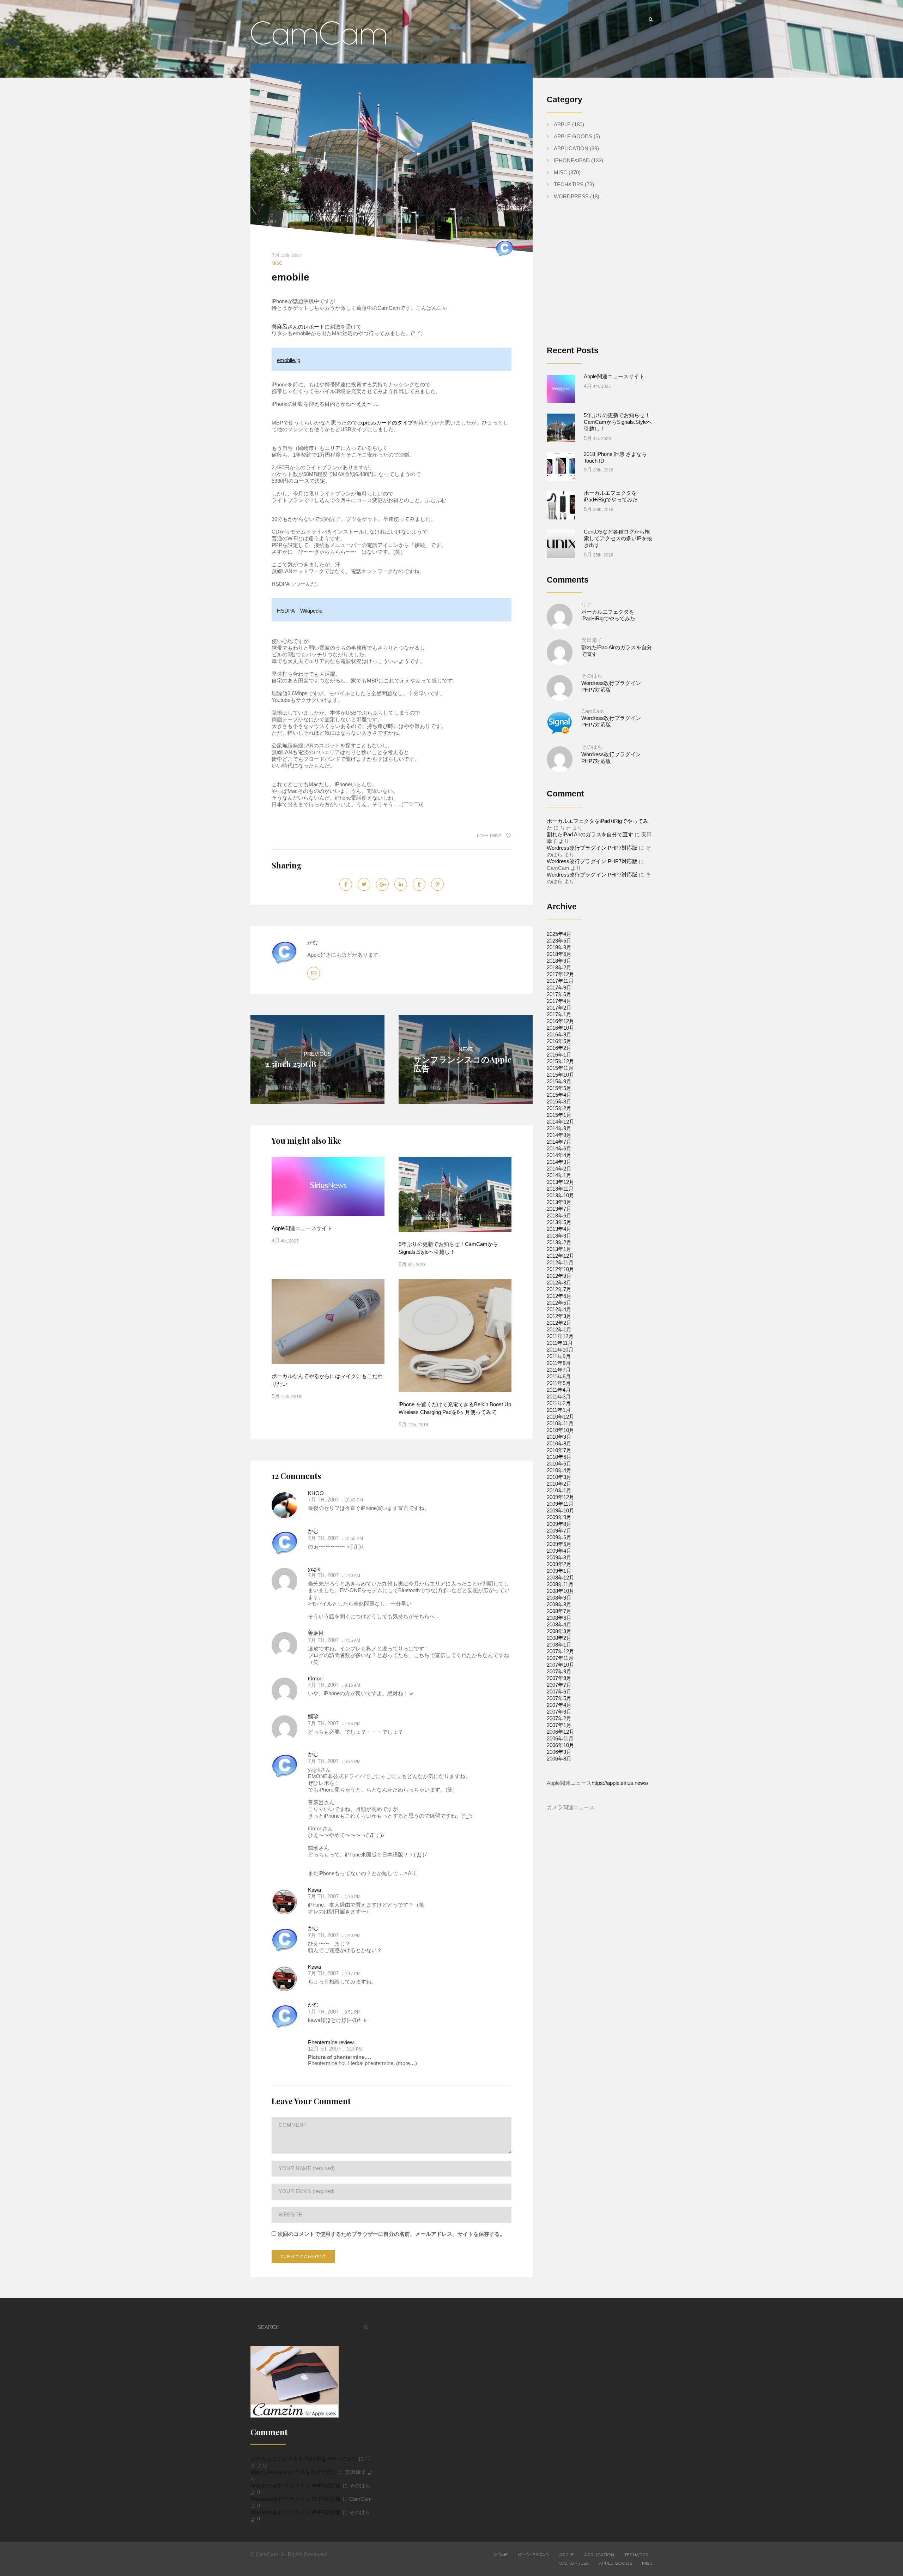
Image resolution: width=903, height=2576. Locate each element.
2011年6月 (559, 1376)
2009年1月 (559, 1571)
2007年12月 (560, 1651)
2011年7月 (559, 1370)
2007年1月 (559, 1725)
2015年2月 (559, 1108)
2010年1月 (559, 1490)
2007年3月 (559, 1712)
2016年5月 (559, 1041)
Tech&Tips (569, 184)
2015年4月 (559, 1095)
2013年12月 (560, 1182)
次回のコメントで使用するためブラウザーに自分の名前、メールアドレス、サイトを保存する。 (391, 2234)
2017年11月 (560, 981)
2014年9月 (559, 1128)
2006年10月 (560, 1745)
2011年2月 (559, 1403)
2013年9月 (559, 1202)
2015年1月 (559, 1115)
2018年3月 (559, 961)
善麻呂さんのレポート (298, 327)
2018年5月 (559, 954)
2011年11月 (560, 1343)
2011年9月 (559, 1356)
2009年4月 (559, 1551)
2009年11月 (560, 1504)
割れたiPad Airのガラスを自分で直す (590, 834)
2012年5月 (559, 1303)
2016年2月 (559, 1048)
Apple (562, 124)
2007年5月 (559, 1698)
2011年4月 (559, 1390)
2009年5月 (559, 1544)
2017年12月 (560, 974)
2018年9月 (559, 947)
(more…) (406, 2063)
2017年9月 (559, 988)
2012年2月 (559, 1323)
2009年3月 (559, 1557)
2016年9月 (559, 1034)
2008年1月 (559, 1645)
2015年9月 (559, 1081)
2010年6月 (559, 1457)
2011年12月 (560, 1336)
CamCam (593, 711)
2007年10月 (560, 1665)
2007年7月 (559, 1685)
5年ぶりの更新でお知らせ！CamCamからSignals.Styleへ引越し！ (618, 422)
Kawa (314, 1890)
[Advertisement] (606, 278)
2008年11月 (560, 1584)
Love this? (490, 836)
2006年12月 (560, 1732)
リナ (587, 604)
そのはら (592, 676)
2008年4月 (559, 1624)
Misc (277, 263)
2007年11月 (560, 1658)
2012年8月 (559, 1283)
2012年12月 (560, 1256)
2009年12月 (560, 1497)
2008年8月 (559, 1604)
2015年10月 (560, 1075)
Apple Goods (573, 136)
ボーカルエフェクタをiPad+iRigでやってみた (304, 2459)
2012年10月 (560, 1269)
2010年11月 (560, 1423)
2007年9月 (559, 1671)
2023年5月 (559, 941)
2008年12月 (560, 1578)
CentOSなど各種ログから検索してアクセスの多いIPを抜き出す (618, 538)
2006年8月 (559, 1759)
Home (501, 2555)
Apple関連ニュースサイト (302, 1228)
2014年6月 (559, 1148)
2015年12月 (560, 1061)
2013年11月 (560, 1189)
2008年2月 (559, 1638)
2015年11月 (560, 1068)
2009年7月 (559, 1531)
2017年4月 (559, 1001)
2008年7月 (559, 1611)
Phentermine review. (331, 2042)
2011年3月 (559, 1397)
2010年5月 (559, 1464)
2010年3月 (559, 1477)
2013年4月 (559, 1229)
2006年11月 (560, 1738)
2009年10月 (560, 1510)
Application (571, 148)
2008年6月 (559, 1618)
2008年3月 (559, 1631)
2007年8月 (559, 1678)
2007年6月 (559, 1692)
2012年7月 (559, 1289)
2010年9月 (559, 1437)
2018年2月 (559, 967)
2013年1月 (559, 1249)
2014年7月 (559, 1142)
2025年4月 (559, 934)
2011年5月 (559, 1383)
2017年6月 (559, 994)
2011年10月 (560, 1350)
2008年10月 (560, 1591)
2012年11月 (560, 1262)
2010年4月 (559, 1470)
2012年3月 (559, 1316)
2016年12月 (560, 1021)
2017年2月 (559, 1008)
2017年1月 (559, 1014)
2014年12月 (560, 1122)
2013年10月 (560, 1195)
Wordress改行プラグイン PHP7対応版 (592, 848)
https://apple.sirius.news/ (620, 1783)
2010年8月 (559, 1443)
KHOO (316, 1493)
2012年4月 (559, 1309)
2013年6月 (559, 1215)
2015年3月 (559, 1102)
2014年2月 (559, 1169)
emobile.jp (289, 360)
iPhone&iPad (572, 160)
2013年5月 (559, 1222)
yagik (314, 1569)
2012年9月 (559, 1276)
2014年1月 (559, 1175)
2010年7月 (559, 1450)
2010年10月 (560, 1430)
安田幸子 (592, 640)
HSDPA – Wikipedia (300, 611)
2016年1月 (559, 1055)
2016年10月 (560, 1028)
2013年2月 (559, 1242)
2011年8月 (559, 1363)
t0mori (315, 1678)
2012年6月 (559, 1296)
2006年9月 (559, 1752)
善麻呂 (316, 1633)
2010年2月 (559, 1484)
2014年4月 (559, 1155)
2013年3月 (559, 1236)
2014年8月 (559, 1135)
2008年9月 (559, 1598)
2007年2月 (559, 1718)
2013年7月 (559, 1209)
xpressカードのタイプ (387, 423)
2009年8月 (559, 1524)
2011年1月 (559, 1410)
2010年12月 (560, 1417)
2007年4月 (559, 1705)
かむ (313, 942)
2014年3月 (559, 1162)
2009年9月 (559, 1517)
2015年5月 (559, 1088)
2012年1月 (559, 1329)
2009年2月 (559, 1564)
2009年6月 (559, 1537)
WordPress (571, 196)
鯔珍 (313, 1716)
